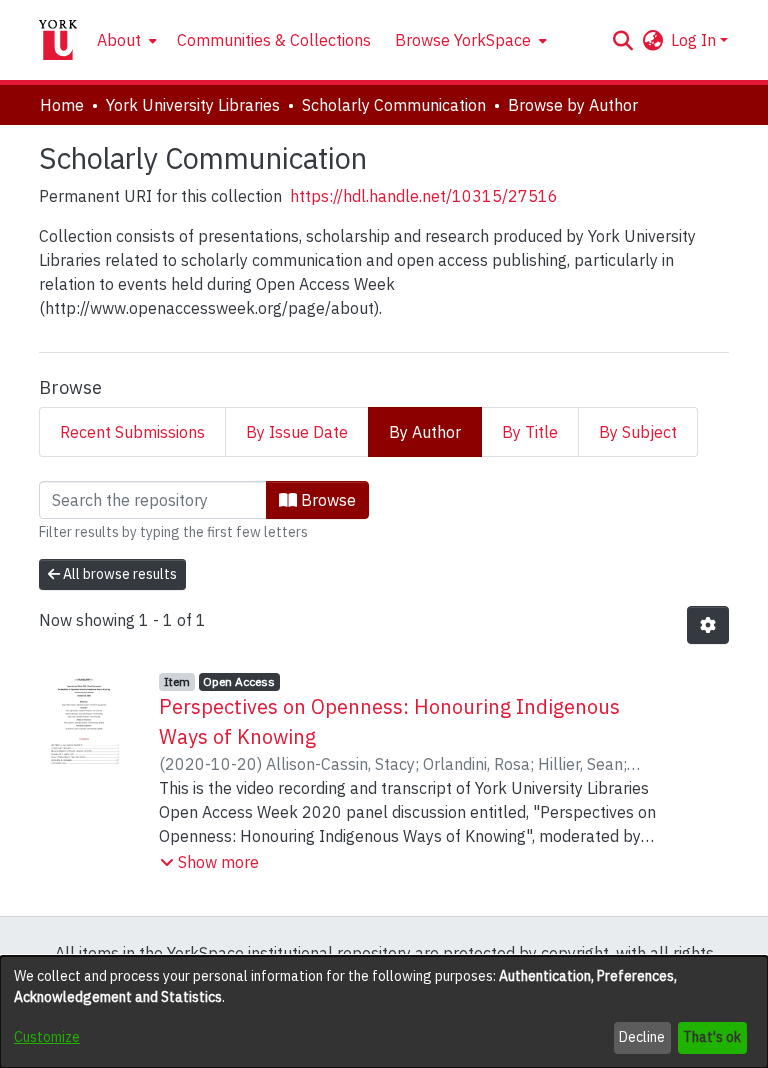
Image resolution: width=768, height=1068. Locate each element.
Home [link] (62, 105)
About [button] (119, 40)
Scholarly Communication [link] (394, 105)
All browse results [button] (118, 574)
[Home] (58, 40)
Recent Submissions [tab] (132, 432)
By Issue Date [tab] (297, 432)
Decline (642, 1037)
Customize (47, 1037)
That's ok (712, 1037)
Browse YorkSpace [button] (463, 40)
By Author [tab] (425, 432)
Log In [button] (695, 40)
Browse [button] (326, 500)
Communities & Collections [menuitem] (274, 40)
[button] (622, 40)
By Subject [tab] (638, 432)
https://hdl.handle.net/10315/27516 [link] (424, 196)
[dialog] (384, 1012)
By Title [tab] (530, 432)
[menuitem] (125, 40)
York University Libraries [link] (193, 105)
